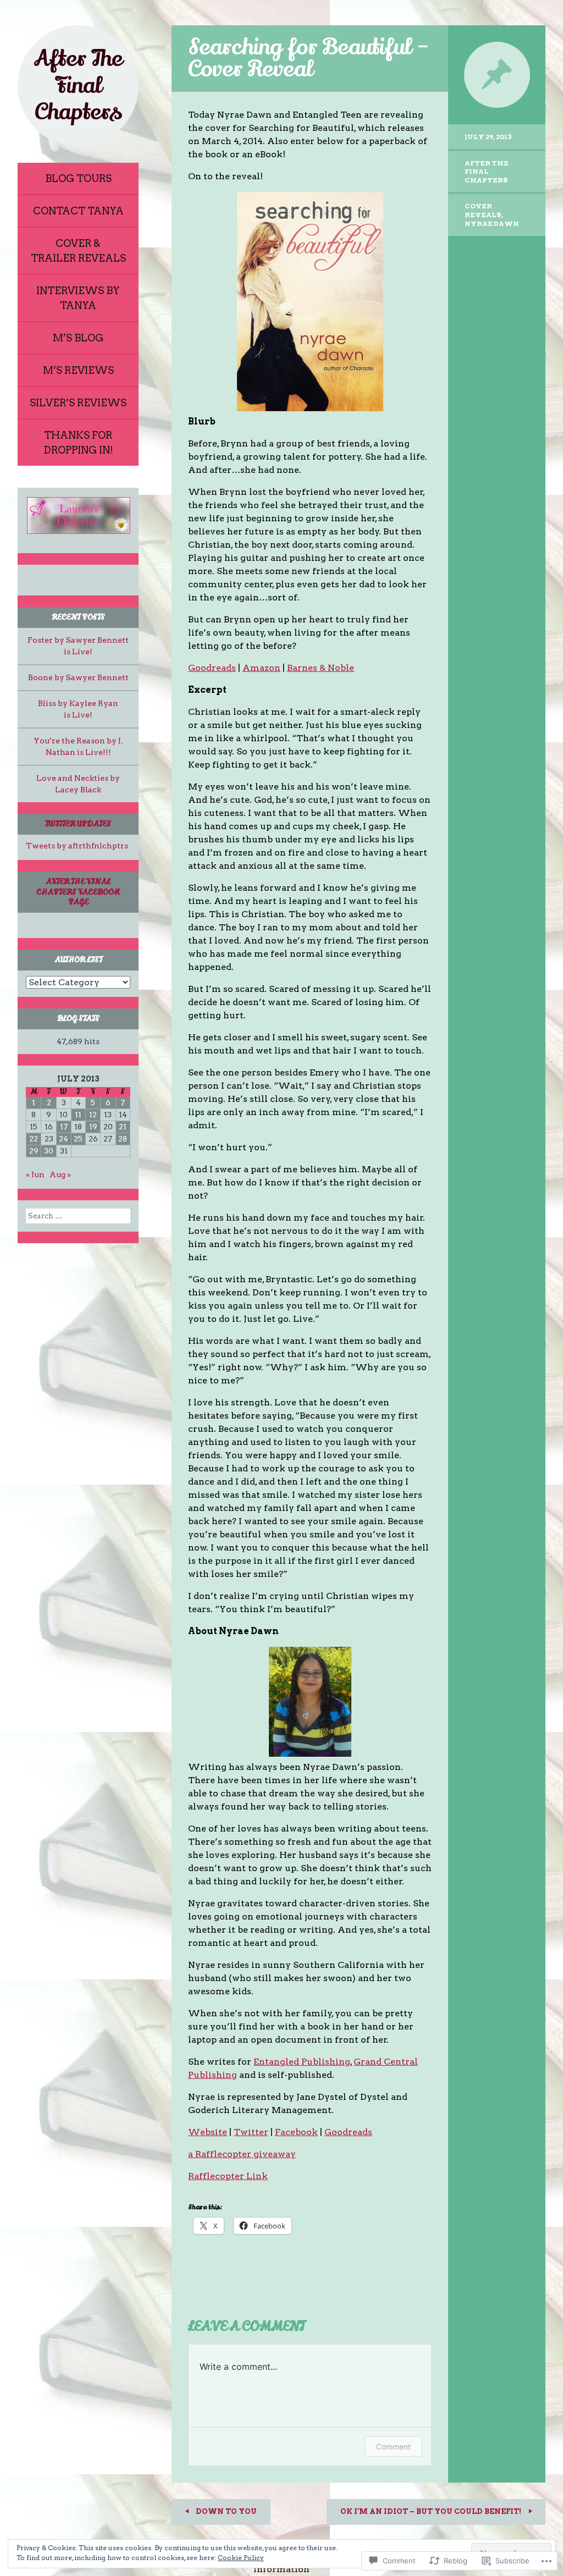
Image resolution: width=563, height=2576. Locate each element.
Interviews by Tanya (78, 298)
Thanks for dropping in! (78, 443)
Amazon (261, 668)
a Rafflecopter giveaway (242, 2154)
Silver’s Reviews (78, 403)
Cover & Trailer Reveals (78, 251)
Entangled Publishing (302, 2062)
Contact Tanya (78, 211)
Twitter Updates (78, 824)
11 (78, 1115)
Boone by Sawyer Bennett (78, 677)
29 (34, 1151)
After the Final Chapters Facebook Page (78, 892)
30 (49, 1151)
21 (123, 1127)
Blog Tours (78, 178)
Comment (393, 2447)
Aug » (60, 1174)
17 (64, 1127)
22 (34, 1139)
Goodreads (212, 668)
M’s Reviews (78, 370)
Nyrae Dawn (492, 224)
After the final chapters (487, 172)
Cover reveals (483, 210)
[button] (78, 515)
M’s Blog (78, 338)
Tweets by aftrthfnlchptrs (77, 846)
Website (208, 2132)
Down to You (225, 2511)
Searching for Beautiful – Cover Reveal (309, 58)
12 (93, 1115)
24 (64, 1139)
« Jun (35, 1174)
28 (123, 1139)
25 (78, 1139)
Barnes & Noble (321, 668)
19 (93, 1127)
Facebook (296, 2132)
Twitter (251, 2132)
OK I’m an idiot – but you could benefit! (432, 2511)
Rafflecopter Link (228, 2176)
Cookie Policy (241, 2558)
